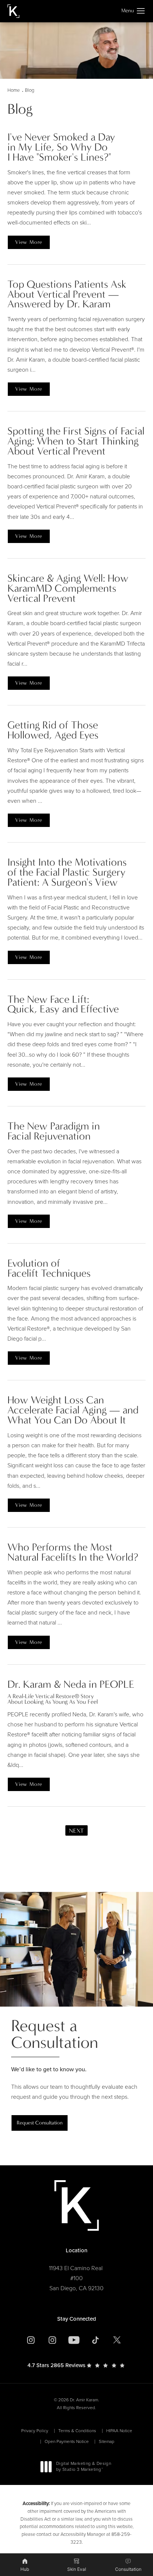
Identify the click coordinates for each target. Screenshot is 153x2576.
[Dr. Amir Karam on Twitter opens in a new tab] (117, 2340)
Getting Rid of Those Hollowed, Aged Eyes (53, 730)
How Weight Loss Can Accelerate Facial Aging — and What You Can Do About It (73, 1410)
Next (76, 1831)
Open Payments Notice (67, 2441)
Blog (30, 90)
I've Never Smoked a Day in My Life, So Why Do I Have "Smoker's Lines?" (61, 147)
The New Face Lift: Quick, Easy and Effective (63, 1004)
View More (29, 242)
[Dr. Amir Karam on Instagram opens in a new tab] (31, 2340)
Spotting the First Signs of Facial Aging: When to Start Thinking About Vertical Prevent (76, 441)
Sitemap (107, 2441)
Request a (55, 2034)
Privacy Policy (35, 2431)
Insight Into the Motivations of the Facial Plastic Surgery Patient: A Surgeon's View (67, 872)
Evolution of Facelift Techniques (49, 1268)
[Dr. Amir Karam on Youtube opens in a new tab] (74, 2340)
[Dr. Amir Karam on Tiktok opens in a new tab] (95, 2340)
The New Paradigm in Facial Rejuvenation (54, 1131)
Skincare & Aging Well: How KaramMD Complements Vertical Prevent (68, 588)
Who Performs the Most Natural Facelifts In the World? (73, 1552)
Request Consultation (40, 2123)
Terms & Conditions (77, 2431)
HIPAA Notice (119, 2431)
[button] (141, 11)
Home (14, 90)
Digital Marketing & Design (83, 2467)
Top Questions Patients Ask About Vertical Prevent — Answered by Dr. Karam (67, 294)
